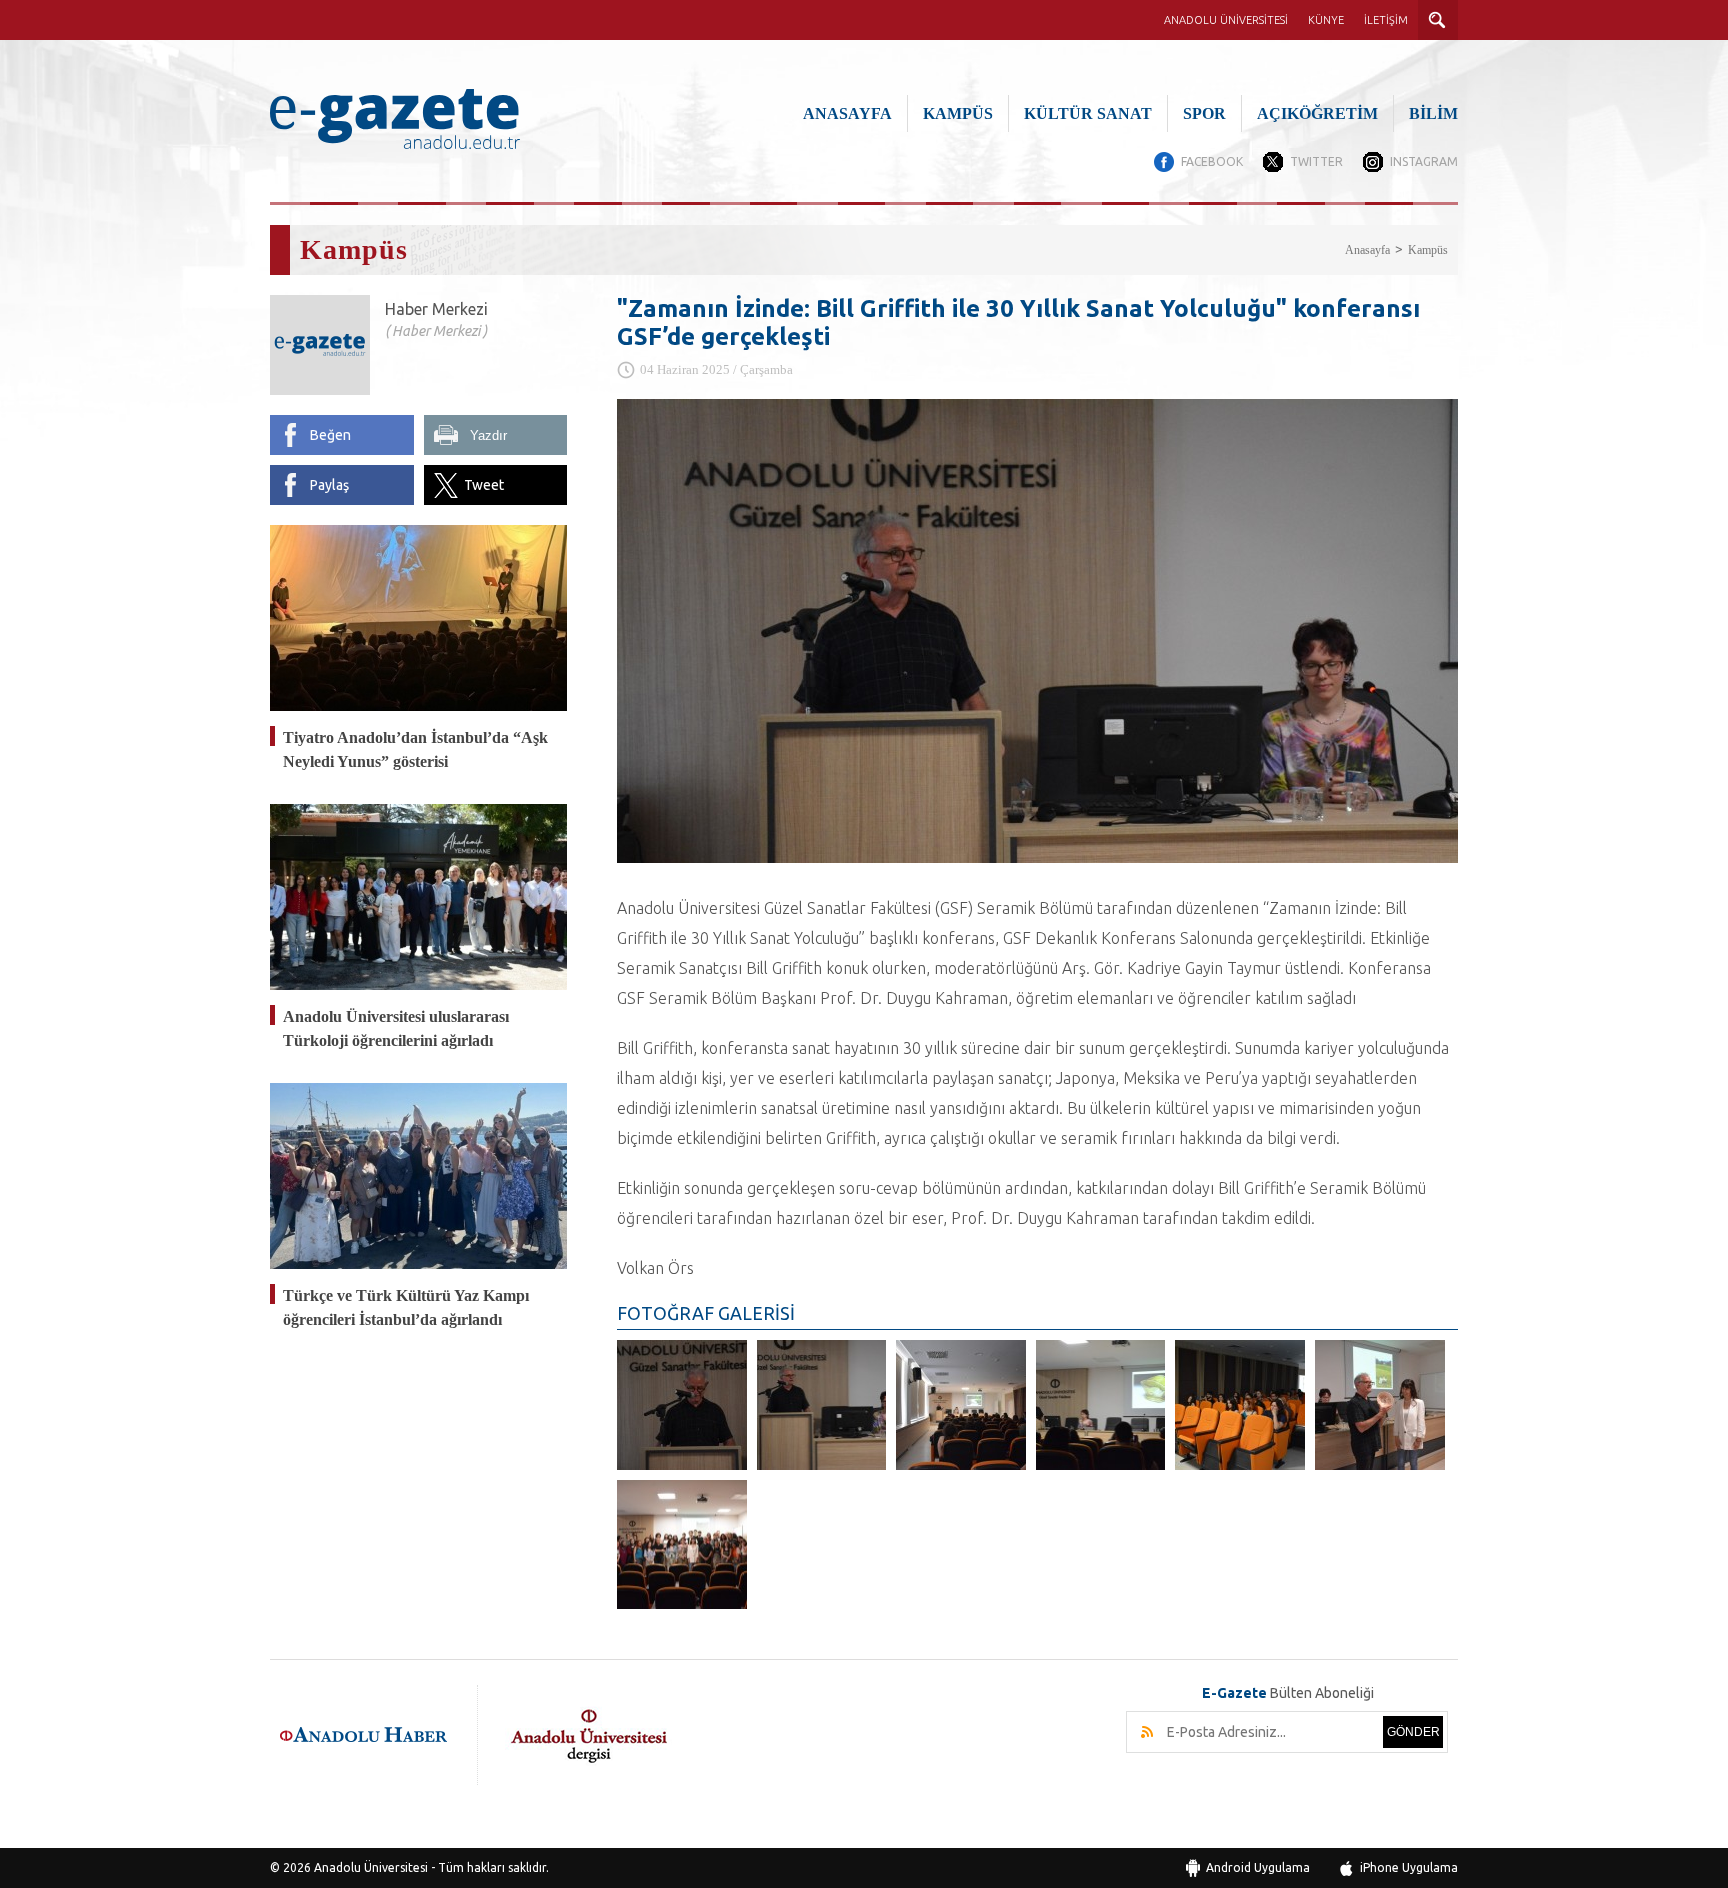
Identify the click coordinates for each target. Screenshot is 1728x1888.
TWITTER (1316, 161)
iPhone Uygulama (1409, 1867)
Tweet (484, 485)
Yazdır (488, 435)
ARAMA (1438, 20)
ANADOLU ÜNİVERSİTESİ (1226, 20)
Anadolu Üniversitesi (371, 1867)
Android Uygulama (1258, 1867)
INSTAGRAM (1424, 161)
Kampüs (1428, 250)
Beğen (330, 435)
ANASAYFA (847, 113)
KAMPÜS (958, 113)
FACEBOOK (1212, 161)
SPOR (1204, 113)
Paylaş (329, 485)
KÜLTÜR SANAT (1088, 113)
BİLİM (1433, 113)
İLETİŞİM (1386, 20)
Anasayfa (1367, 250)
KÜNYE (1326, 20)
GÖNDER (1413, 1732)
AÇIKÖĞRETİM (1317, 113)
